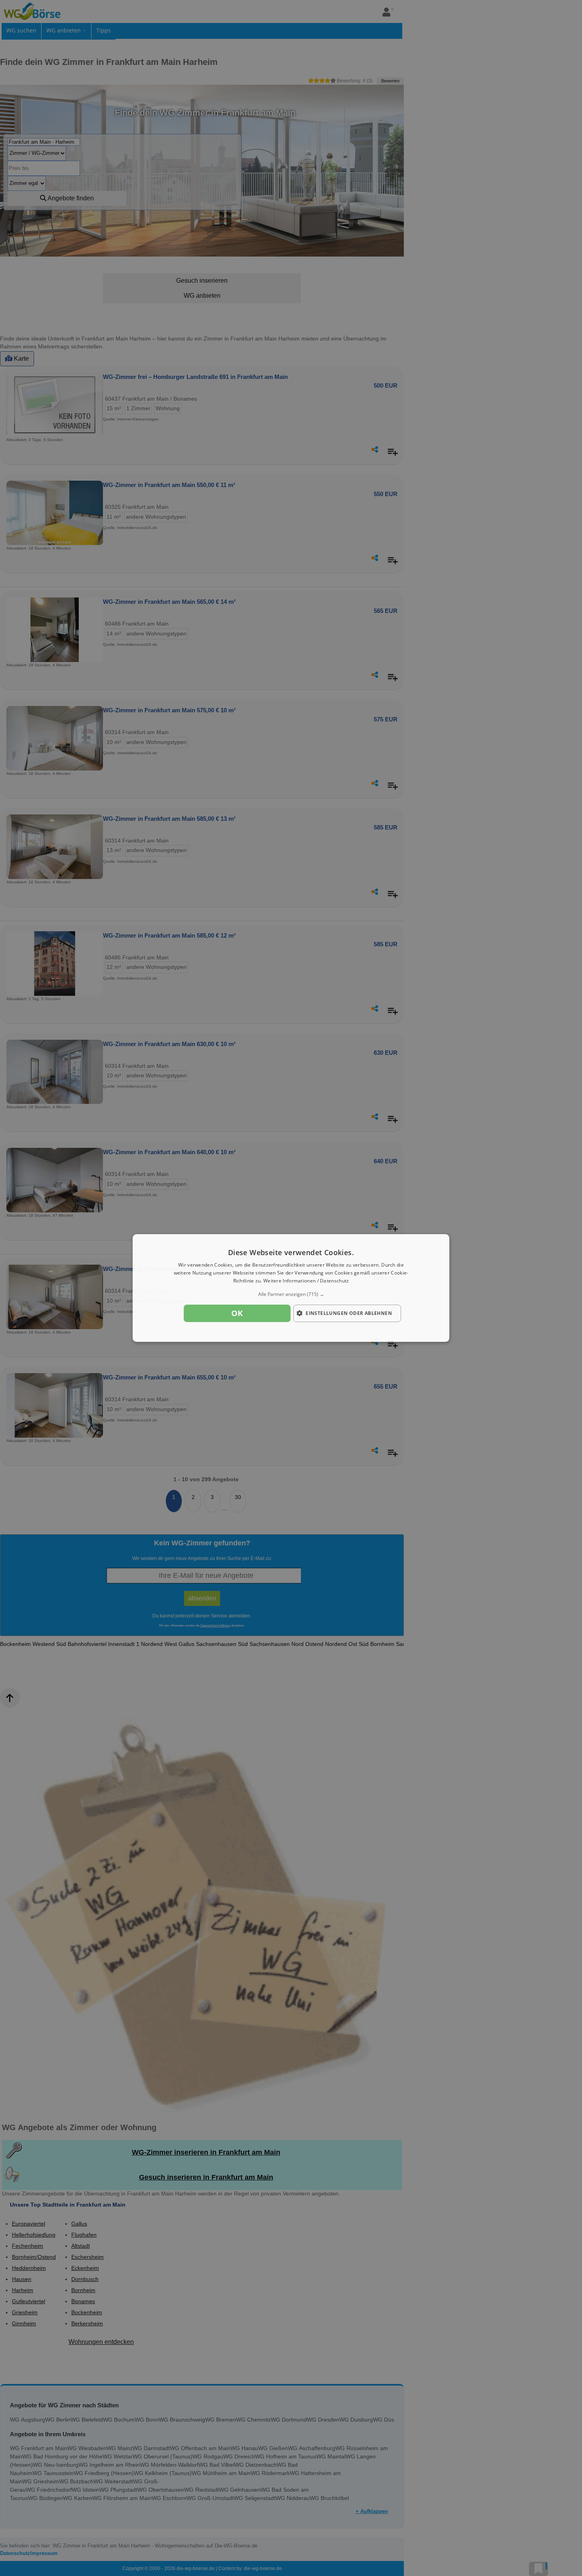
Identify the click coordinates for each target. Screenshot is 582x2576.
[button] (291, 1294)
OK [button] (237, 1313)
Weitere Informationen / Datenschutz (306, 1281)
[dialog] (291, 1288)
